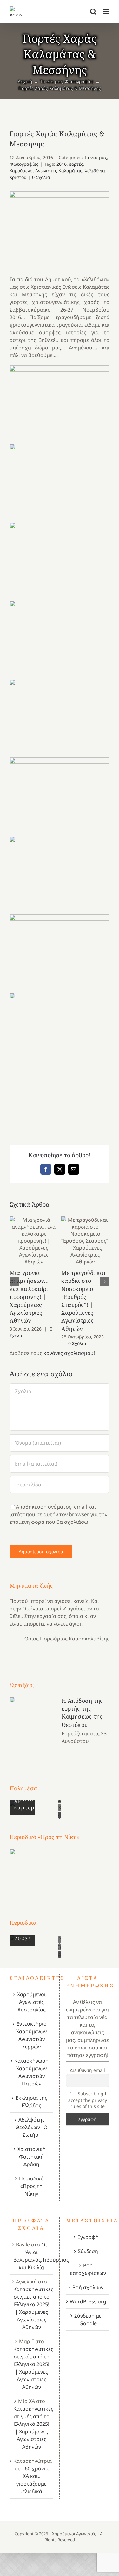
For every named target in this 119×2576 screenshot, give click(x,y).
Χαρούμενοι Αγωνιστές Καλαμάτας (46, 171)
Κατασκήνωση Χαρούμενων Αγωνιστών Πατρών (31, 2072)
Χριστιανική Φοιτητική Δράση (32, 2157)
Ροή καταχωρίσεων (88, 2269)
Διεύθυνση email (87, 2070)
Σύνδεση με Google (88, 2320)
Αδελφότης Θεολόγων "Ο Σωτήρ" (31, 2127)
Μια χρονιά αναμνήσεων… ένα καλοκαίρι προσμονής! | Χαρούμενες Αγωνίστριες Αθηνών (34, 1241)
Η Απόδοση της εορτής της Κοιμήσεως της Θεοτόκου (82, 1713)
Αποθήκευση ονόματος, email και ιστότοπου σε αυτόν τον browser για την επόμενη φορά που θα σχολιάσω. (58, 1514)
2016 (62, 164)
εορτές (76, 164)
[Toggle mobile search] (93, 12)
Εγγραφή (88, 2237)
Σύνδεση (88, 2251)
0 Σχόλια (41, 177)
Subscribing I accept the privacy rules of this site (88, 2100)
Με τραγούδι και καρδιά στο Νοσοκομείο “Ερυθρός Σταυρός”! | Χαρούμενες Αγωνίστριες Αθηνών (85, 1241)
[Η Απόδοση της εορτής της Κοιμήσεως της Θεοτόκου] (32, 1729)
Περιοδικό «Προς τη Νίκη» (31, 2186)
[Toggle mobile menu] (106, 12)
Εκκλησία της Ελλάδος (31, 2102)
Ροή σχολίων (88, 2287)
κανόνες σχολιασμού (69, 1353)
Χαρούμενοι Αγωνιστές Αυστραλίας (31, 2002)
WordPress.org (88, 2301)
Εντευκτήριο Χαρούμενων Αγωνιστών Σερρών (31, 2035)
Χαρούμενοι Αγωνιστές (74, 2534)
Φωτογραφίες (24, 164)
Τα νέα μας (96, 157)
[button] (14, 1282)
